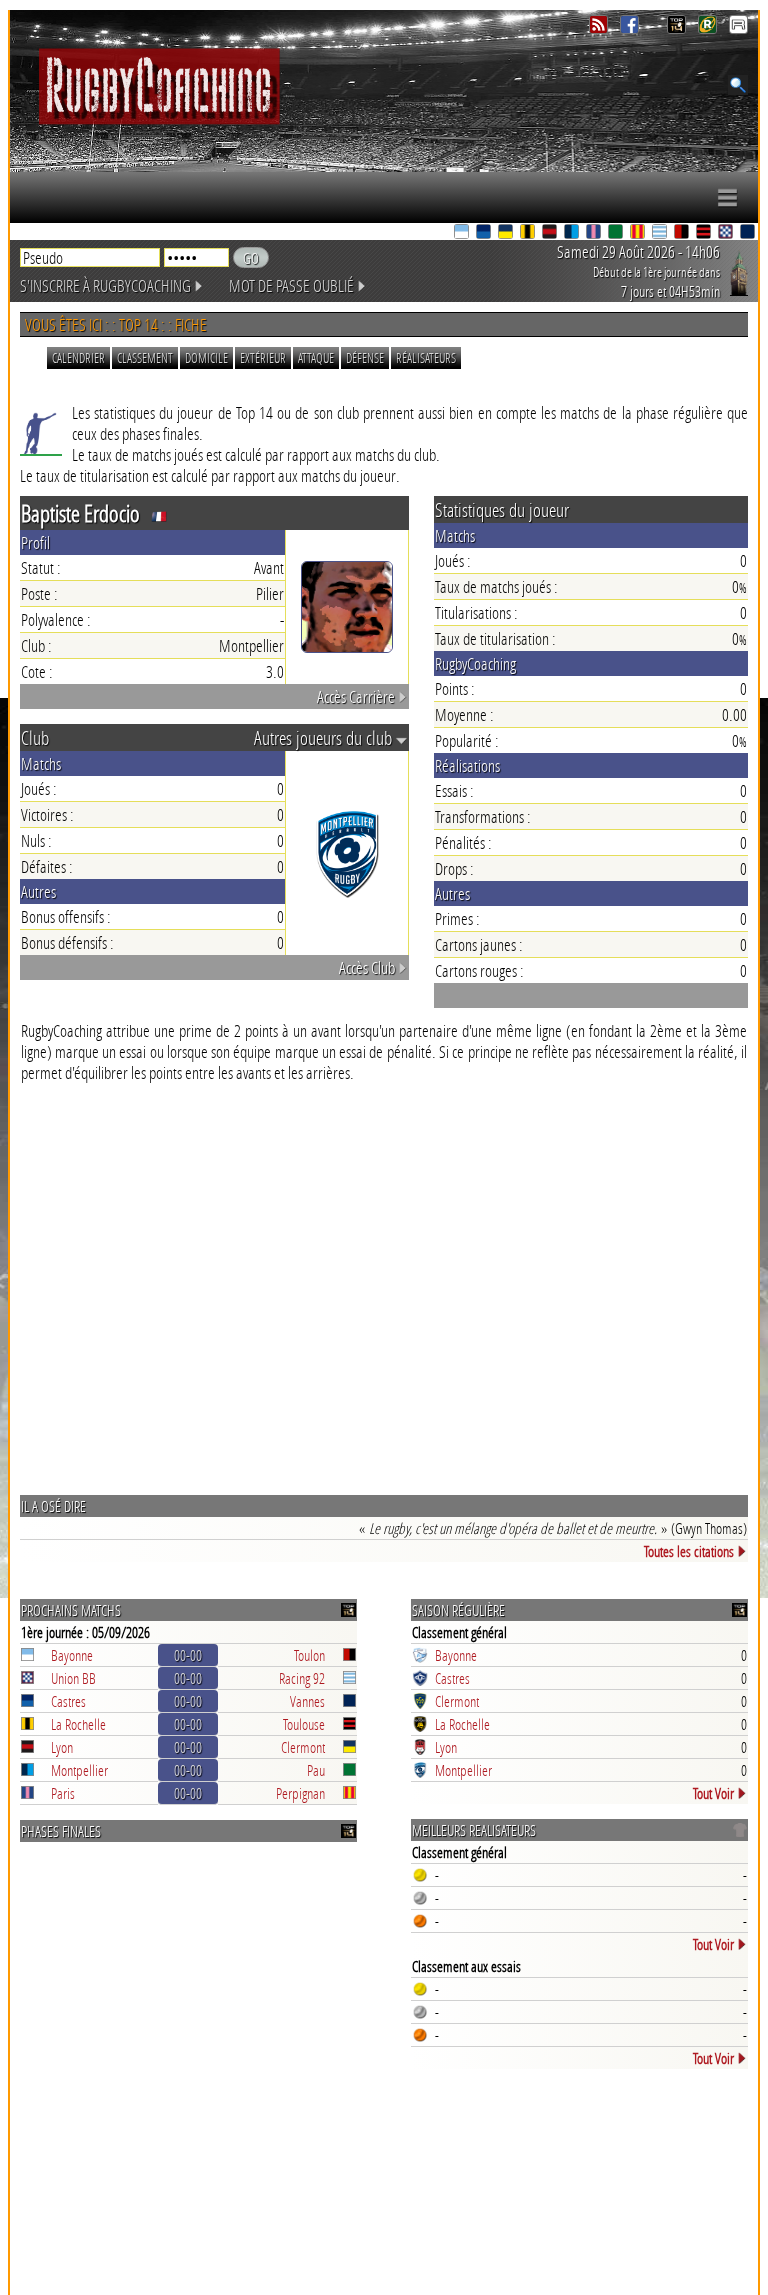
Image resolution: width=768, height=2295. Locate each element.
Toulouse (304, 1724)
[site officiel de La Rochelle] (529, 233)
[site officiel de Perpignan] (639, 233)
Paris (63, 1793)
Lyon (62, 1747)
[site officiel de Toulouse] (705, 233)
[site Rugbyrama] (709, 28)
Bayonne (72, 1655)
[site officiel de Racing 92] (661, 233)
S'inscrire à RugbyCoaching (105, 285)
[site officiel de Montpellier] (573, 233)
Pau (316, 1770)
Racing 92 (302, 1678)
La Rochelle (78, 1724)
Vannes (307, 1701)
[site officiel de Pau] (617, 233)
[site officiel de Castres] (485, 233)
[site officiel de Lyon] (551, 233)
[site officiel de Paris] (595, 233)
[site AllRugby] (738, 28)
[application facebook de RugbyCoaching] (631, 28)
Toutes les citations (689, 1551)
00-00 (188, 1655)
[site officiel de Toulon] (683, 233)
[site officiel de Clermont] (507, 233)
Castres (68, 1701)
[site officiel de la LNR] (678, 28)
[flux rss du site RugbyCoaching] (600, 28)
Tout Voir (713, 1793)
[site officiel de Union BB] (727, 233)
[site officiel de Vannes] (749, 233)
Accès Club (367, 967)
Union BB (73, 1678)
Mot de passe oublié (291, 285)
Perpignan (300, 1793)
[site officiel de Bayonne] (463, 233)
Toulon (309, 1655)
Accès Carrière (356, 696)
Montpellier (79, 1770)
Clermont (303, 1747)
